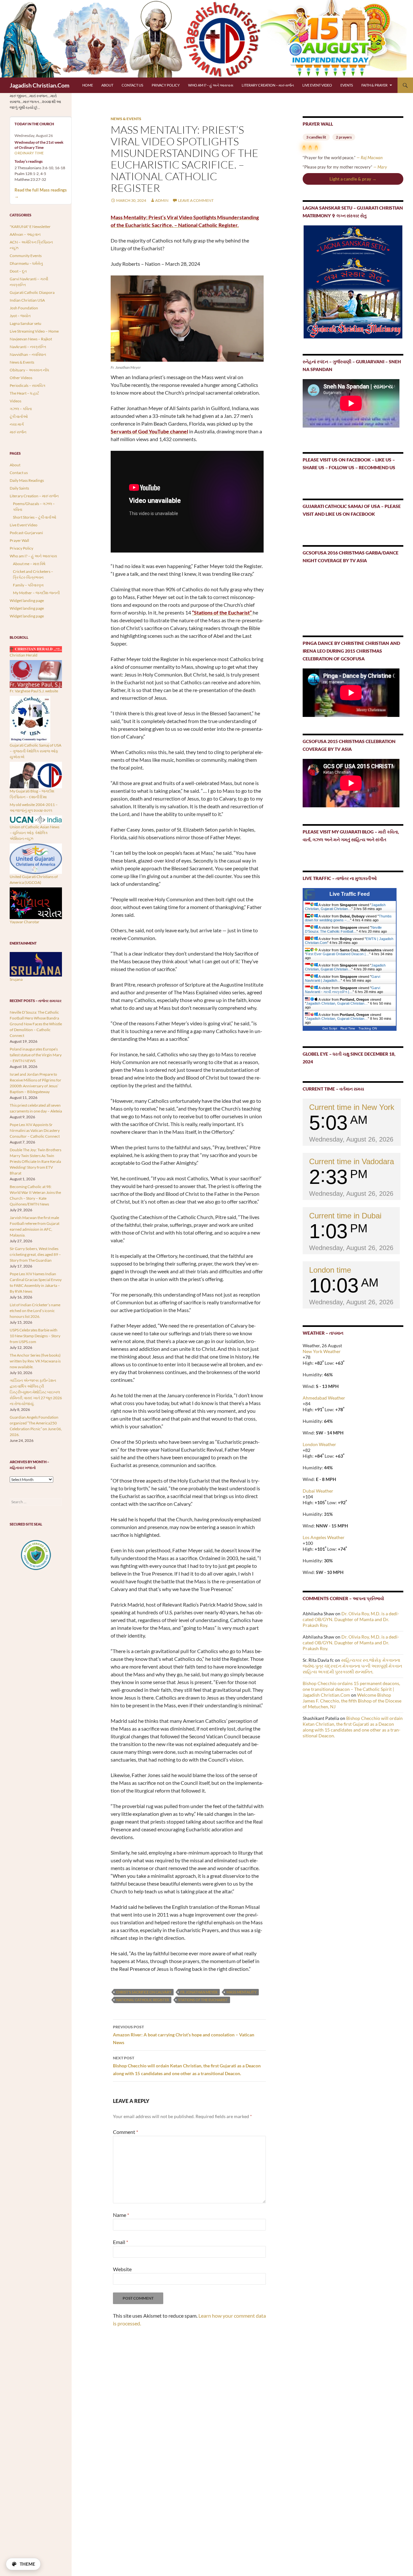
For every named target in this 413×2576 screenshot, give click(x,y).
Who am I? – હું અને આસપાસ (211, 85)
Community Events (26, 256)
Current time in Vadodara (352, 1161)
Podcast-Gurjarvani (26, 533)
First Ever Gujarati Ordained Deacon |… (338, 954)
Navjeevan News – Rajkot (31, 339)
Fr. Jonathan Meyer (199, 1992)
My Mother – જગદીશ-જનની (36, 593)
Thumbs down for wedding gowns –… (348, 918)
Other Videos (21, 378)
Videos (15, 401)
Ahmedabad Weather (324, 1398)
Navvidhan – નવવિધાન (28, 354)
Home (88, 85)
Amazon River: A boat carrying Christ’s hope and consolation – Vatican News (184, 2035)
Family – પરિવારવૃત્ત (28, 585)
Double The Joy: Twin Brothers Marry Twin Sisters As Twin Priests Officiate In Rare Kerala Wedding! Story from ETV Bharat (35, 1161)
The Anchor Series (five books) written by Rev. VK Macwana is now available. (35, 1361)
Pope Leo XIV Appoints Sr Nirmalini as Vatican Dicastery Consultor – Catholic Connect (35, 1130)
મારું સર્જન (18, 432)
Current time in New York (352, 1107)
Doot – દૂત (18, 271)
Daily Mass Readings (27, 480)
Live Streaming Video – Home (34, 331)
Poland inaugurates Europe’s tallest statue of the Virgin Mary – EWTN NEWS (36, 1055)
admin (162, 200)
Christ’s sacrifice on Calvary (144, 1992)
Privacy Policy (166, 85)
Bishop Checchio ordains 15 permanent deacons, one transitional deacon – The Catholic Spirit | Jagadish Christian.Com (351, 1689)
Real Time (348, 1028)
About (107, 85)
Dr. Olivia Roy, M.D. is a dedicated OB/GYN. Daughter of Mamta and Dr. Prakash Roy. (351, 1619)
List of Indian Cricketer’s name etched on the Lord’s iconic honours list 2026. (35, 1311)
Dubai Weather (318, 1491)
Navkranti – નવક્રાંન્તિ (28, 347)
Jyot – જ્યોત (20, 316)
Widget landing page (27, 600)
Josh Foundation (24, 308)
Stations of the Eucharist (203, 2000)
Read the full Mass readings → (41, 193)
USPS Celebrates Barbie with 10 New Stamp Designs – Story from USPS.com (35, 1336)
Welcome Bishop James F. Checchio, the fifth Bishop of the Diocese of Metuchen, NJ (352, 1701)
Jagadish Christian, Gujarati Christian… (345, 907)
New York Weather (322, 1351)
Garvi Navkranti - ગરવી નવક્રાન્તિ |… (342, 990)
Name (121, 2215)
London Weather (319, 1444)
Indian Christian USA (27, 300)
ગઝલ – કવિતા (21, 409)
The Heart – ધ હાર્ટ (24, 393)
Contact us (132, 85)
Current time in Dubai (345, 1216)
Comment (126, 2132)
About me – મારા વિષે (29, 564)
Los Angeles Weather (324, 1537)
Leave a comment (196, 200)
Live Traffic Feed (350, 894)
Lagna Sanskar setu (25, 323)
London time (330, 1270)
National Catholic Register (143, 2000)
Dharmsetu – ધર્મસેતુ (26, 263)
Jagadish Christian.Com (40, 85)
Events (347, 85)
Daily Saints (19, 488)
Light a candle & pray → (353, 179)
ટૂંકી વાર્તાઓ (19, 416)
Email (121, 2242)
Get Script (330, 1028)
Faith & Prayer (374, 85)
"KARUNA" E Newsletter (30, 227)
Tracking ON (368, 1028)
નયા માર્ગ (17, 424)
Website (122, 2269)
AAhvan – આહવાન (25, 234)
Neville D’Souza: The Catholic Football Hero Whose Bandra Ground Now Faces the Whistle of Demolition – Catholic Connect (36, 1024)
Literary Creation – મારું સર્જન (268, 85)
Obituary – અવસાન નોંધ (29, 370)
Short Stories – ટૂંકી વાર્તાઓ (35, 517)
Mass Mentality (242, 1992)
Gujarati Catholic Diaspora (32, 292)
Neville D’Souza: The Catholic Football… (343, 929)
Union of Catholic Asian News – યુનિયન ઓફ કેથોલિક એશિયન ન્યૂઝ (35, 833)
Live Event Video (317, 85)
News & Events (126, 119)
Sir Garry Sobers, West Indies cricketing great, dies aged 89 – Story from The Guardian (35, 1254)
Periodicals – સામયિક (28, 385)
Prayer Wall (19, 540)
